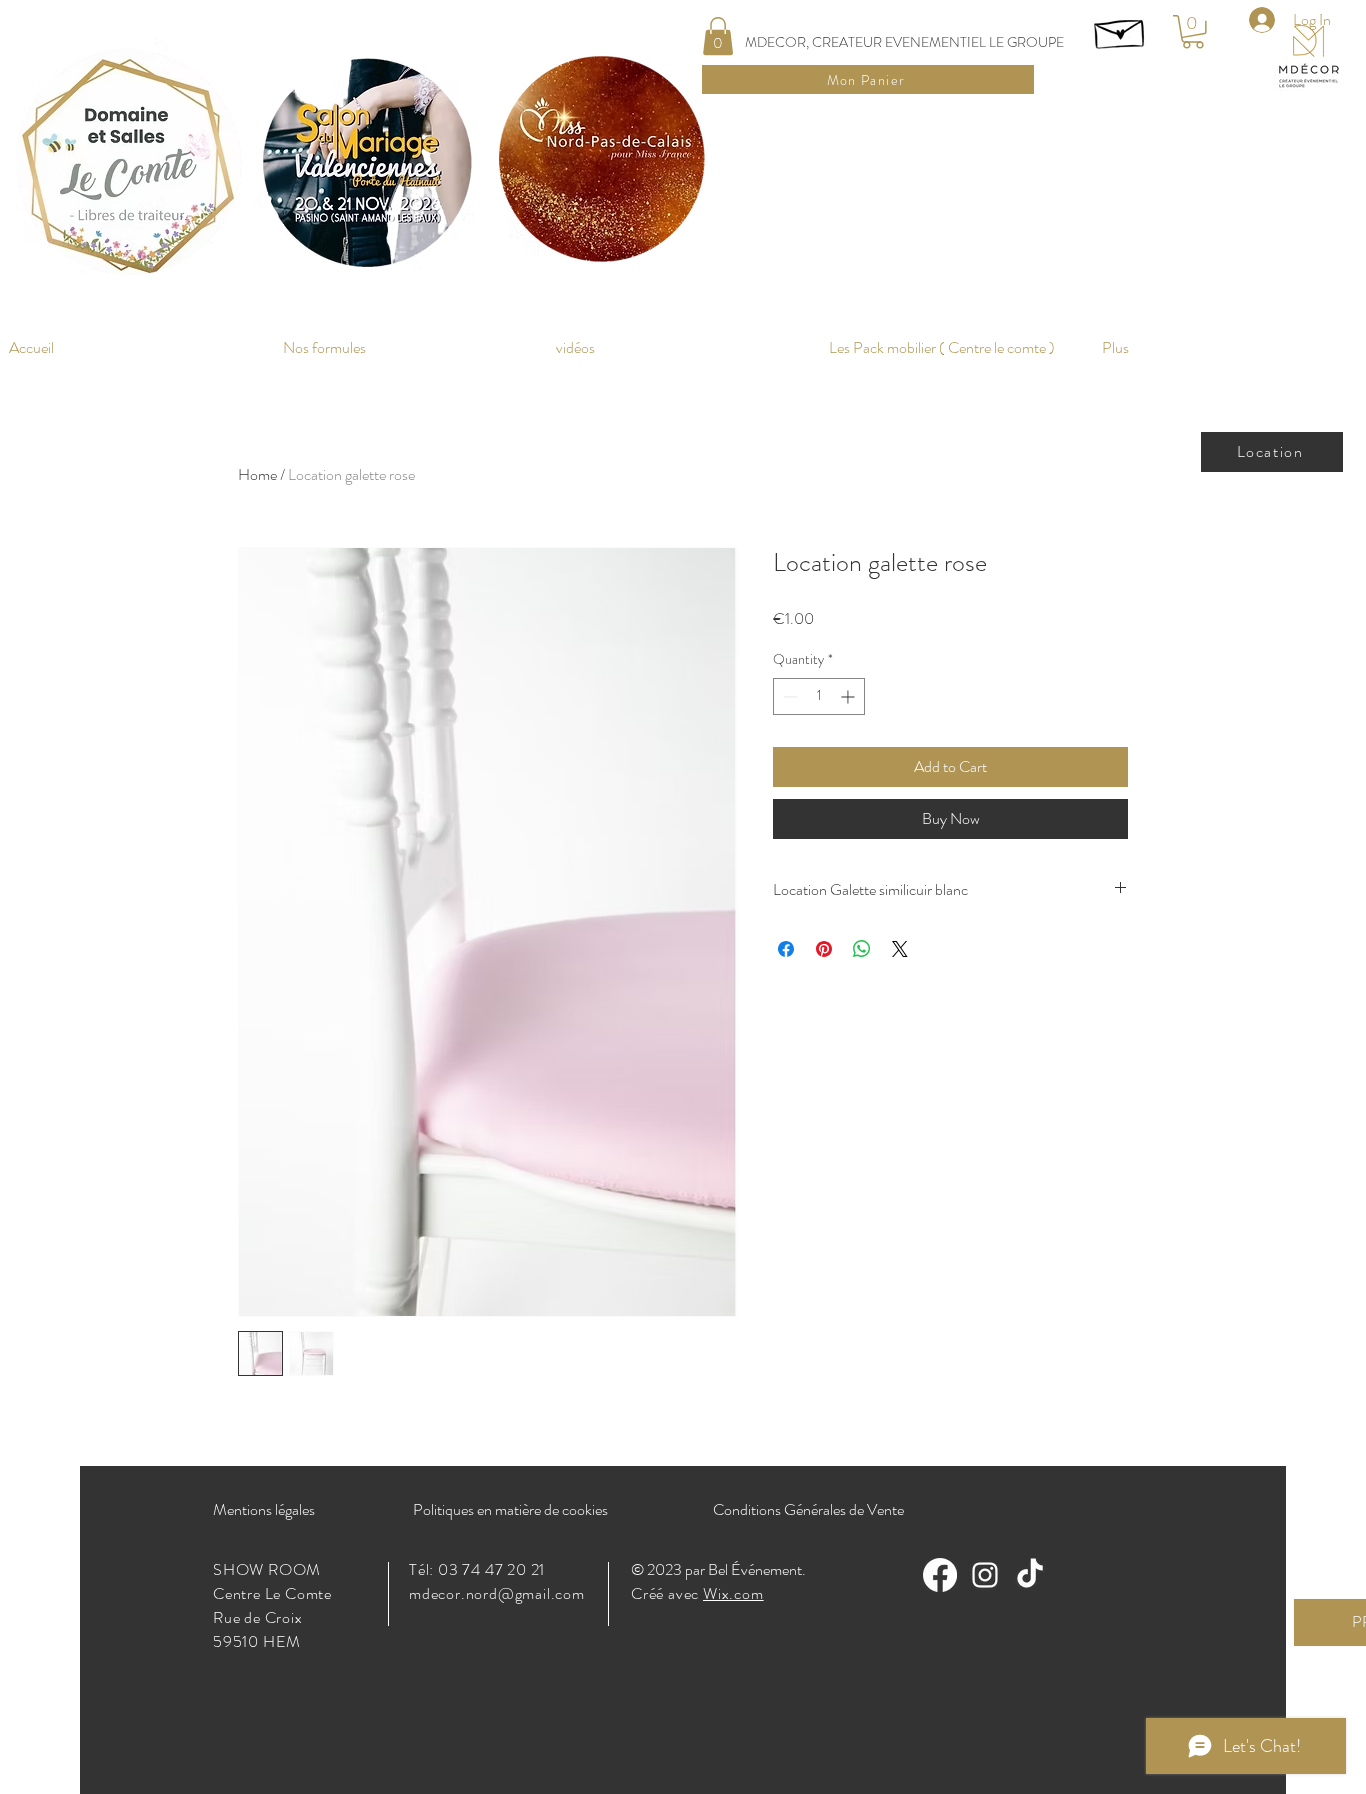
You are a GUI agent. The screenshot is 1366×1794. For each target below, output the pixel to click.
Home (257, 474)
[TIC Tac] (1030, 1575)
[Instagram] (985, 1575)
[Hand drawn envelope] (1120, 29)
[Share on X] (900, 949)
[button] (718, 36)
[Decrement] (788, 696)
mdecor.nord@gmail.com (497, 1593)
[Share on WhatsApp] (862, 949)
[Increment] (849, 696)
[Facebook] (940, 1575)
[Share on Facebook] (786, 949)
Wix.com (733, 1593)
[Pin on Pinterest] (824, 949)
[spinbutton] (819, 696)
